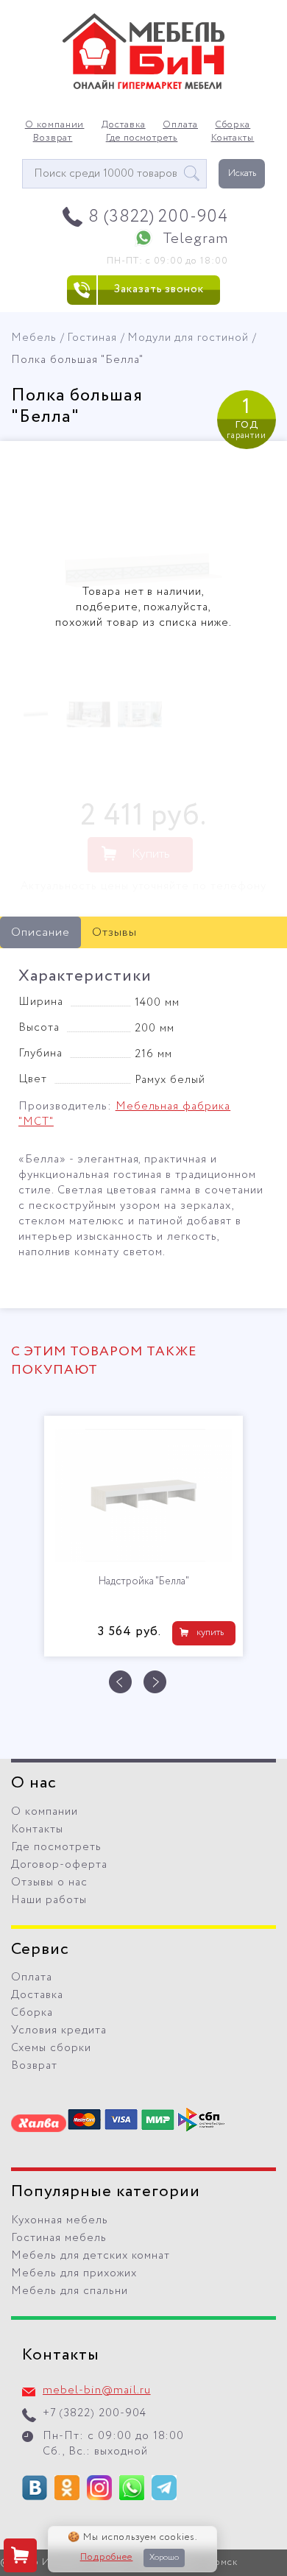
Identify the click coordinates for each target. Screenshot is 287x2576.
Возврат (53, 138)
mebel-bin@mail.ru (97, 2390)
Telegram (195, 239)
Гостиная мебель (59, 2238)
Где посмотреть (142, 138)
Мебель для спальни (70, 2291)
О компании (55, 125)
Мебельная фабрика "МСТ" (124, 1114)
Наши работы (49, 1900)
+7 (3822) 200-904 (95, 2413)
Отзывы (114, 932)
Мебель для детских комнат (91, 2256)
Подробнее (107, 2558)
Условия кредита (59, 2030)
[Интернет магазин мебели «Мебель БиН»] (143, 87)
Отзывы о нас (49, 1882)
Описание (40, 932)
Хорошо (164, 2558)
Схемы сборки (51, 2048)
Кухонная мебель (60, 2220)
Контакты (233, 138)
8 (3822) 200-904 (159, 217)
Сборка (233, 125)
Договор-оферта (59, 1865)
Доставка (124, 125)
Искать (242, 173)
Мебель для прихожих (74, 2273)
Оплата (180, 125)
